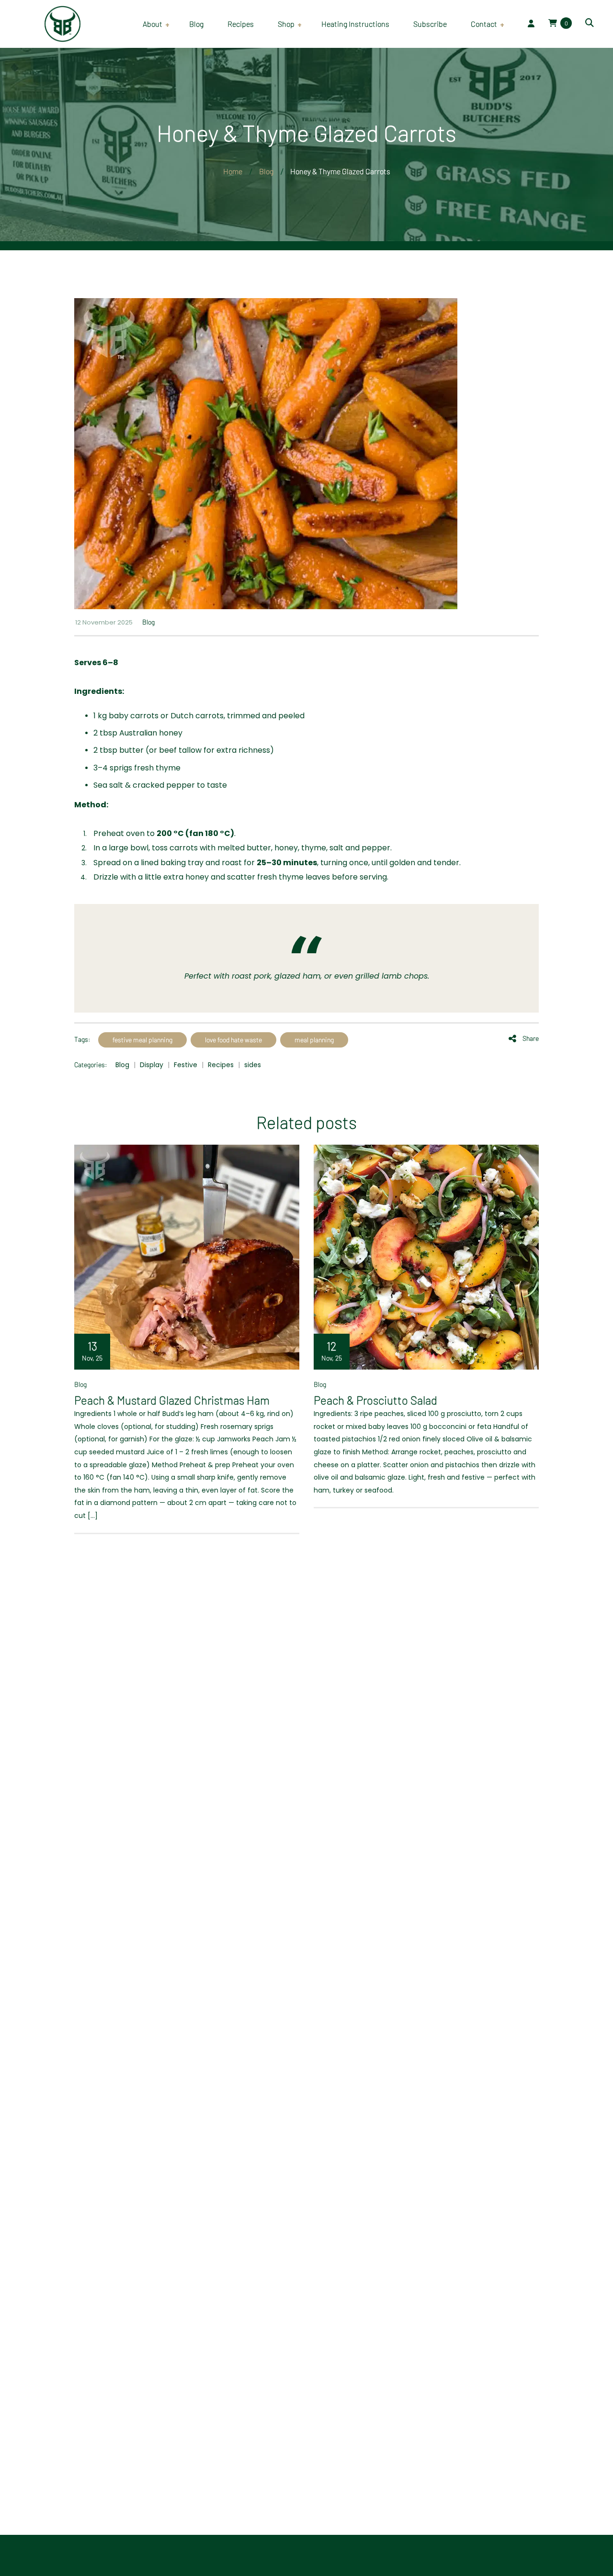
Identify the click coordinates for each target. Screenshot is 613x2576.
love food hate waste (233, 1040)
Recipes (221, 1065)
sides (253, 1065)
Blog (148, 622)
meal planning (314, 1040)
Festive (186, 1065)
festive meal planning (142, 1040)
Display (152, 1065)
